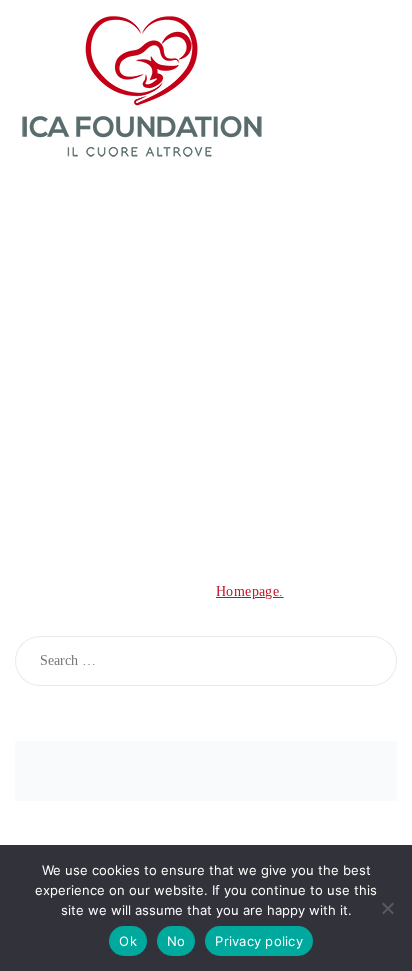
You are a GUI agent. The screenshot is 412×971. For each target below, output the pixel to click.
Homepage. (250, 591)
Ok (128, 941)
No (176, 941)
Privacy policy (259, 941)
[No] (387, 908)
